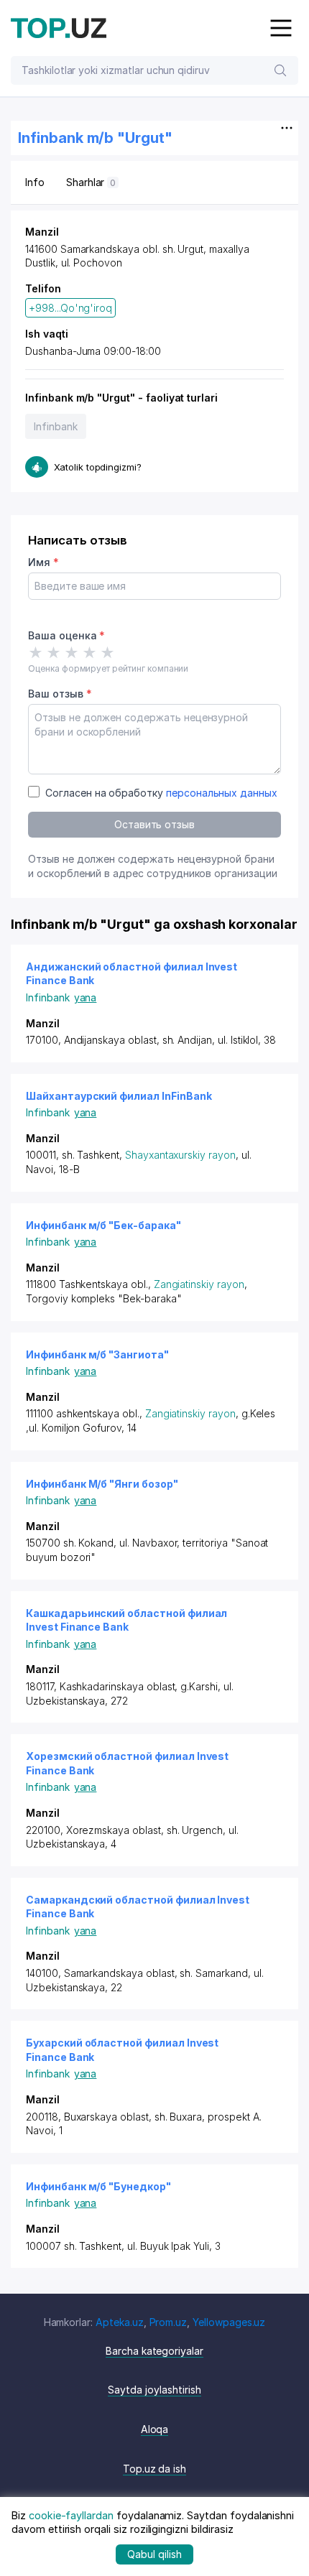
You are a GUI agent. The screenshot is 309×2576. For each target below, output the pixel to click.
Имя (43, 562)
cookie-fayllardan (71, 2515)
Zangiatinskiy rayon (199, 1284)
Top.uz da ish (154, 2469)
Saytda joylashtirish (154, 2390)
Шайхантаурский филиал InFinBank (119, 1096)
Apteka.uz (120, 2322)
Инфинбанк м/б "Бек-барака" (103, 1225)
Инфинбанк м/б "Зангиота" (97, 1354)
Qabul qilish (154, 2554)
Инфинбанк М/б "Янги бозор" (102, 1484)
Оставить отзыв (154, 824)
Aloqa (155, 2429)
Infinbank (56, 426)
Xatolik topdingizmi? (98, 467)
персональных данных (222, 793)
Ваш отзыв (60, 694)
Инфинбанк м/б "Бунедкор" (98, 2186)
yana (86, 997)
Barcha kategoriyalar (154, 2351)
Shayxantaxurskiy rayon (180, 1155)
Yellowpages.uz (229, 2322)
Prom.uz (169, 2322)
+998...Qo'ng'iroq (70, 308)
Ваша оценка (66, 635)
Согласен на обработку (161, 793)
